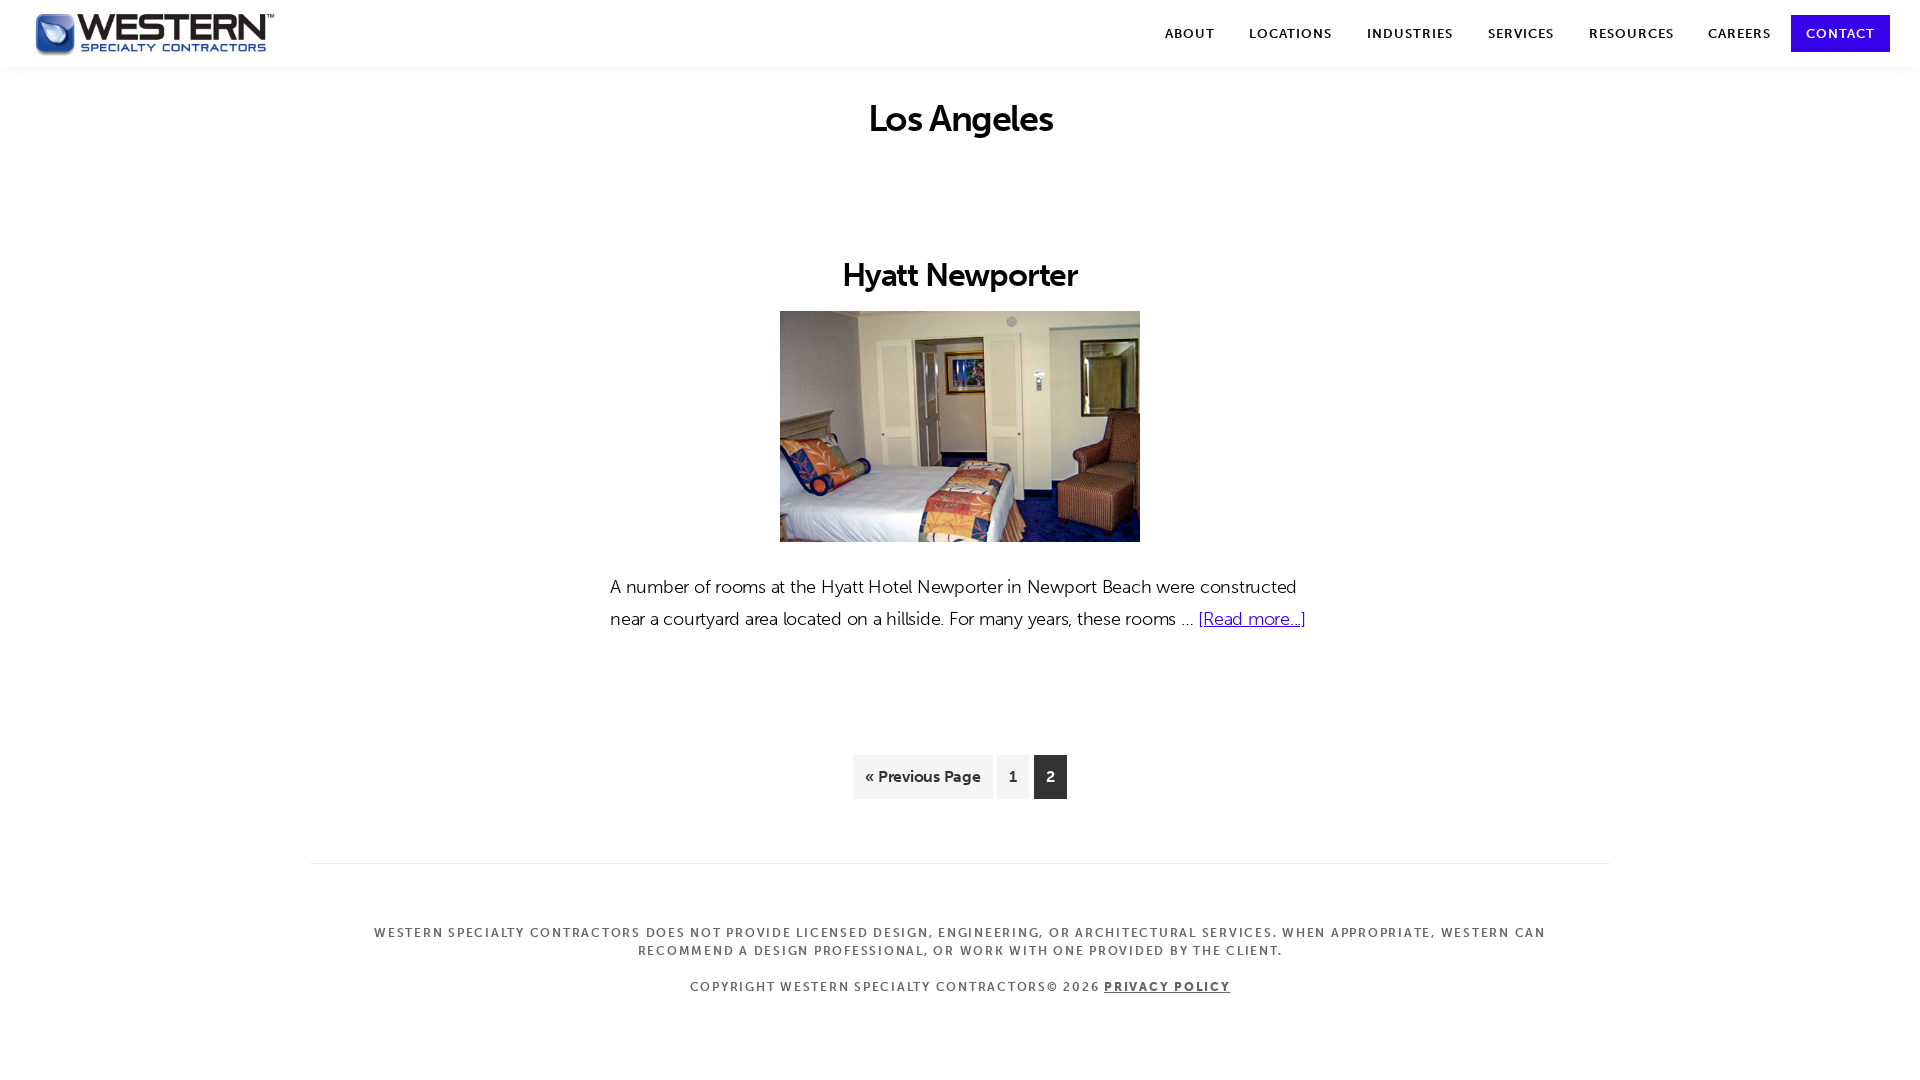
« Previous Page (922, 782)
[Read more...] (1252, 621)
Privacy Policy (1167, 987)
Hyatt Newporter (960, 275)
